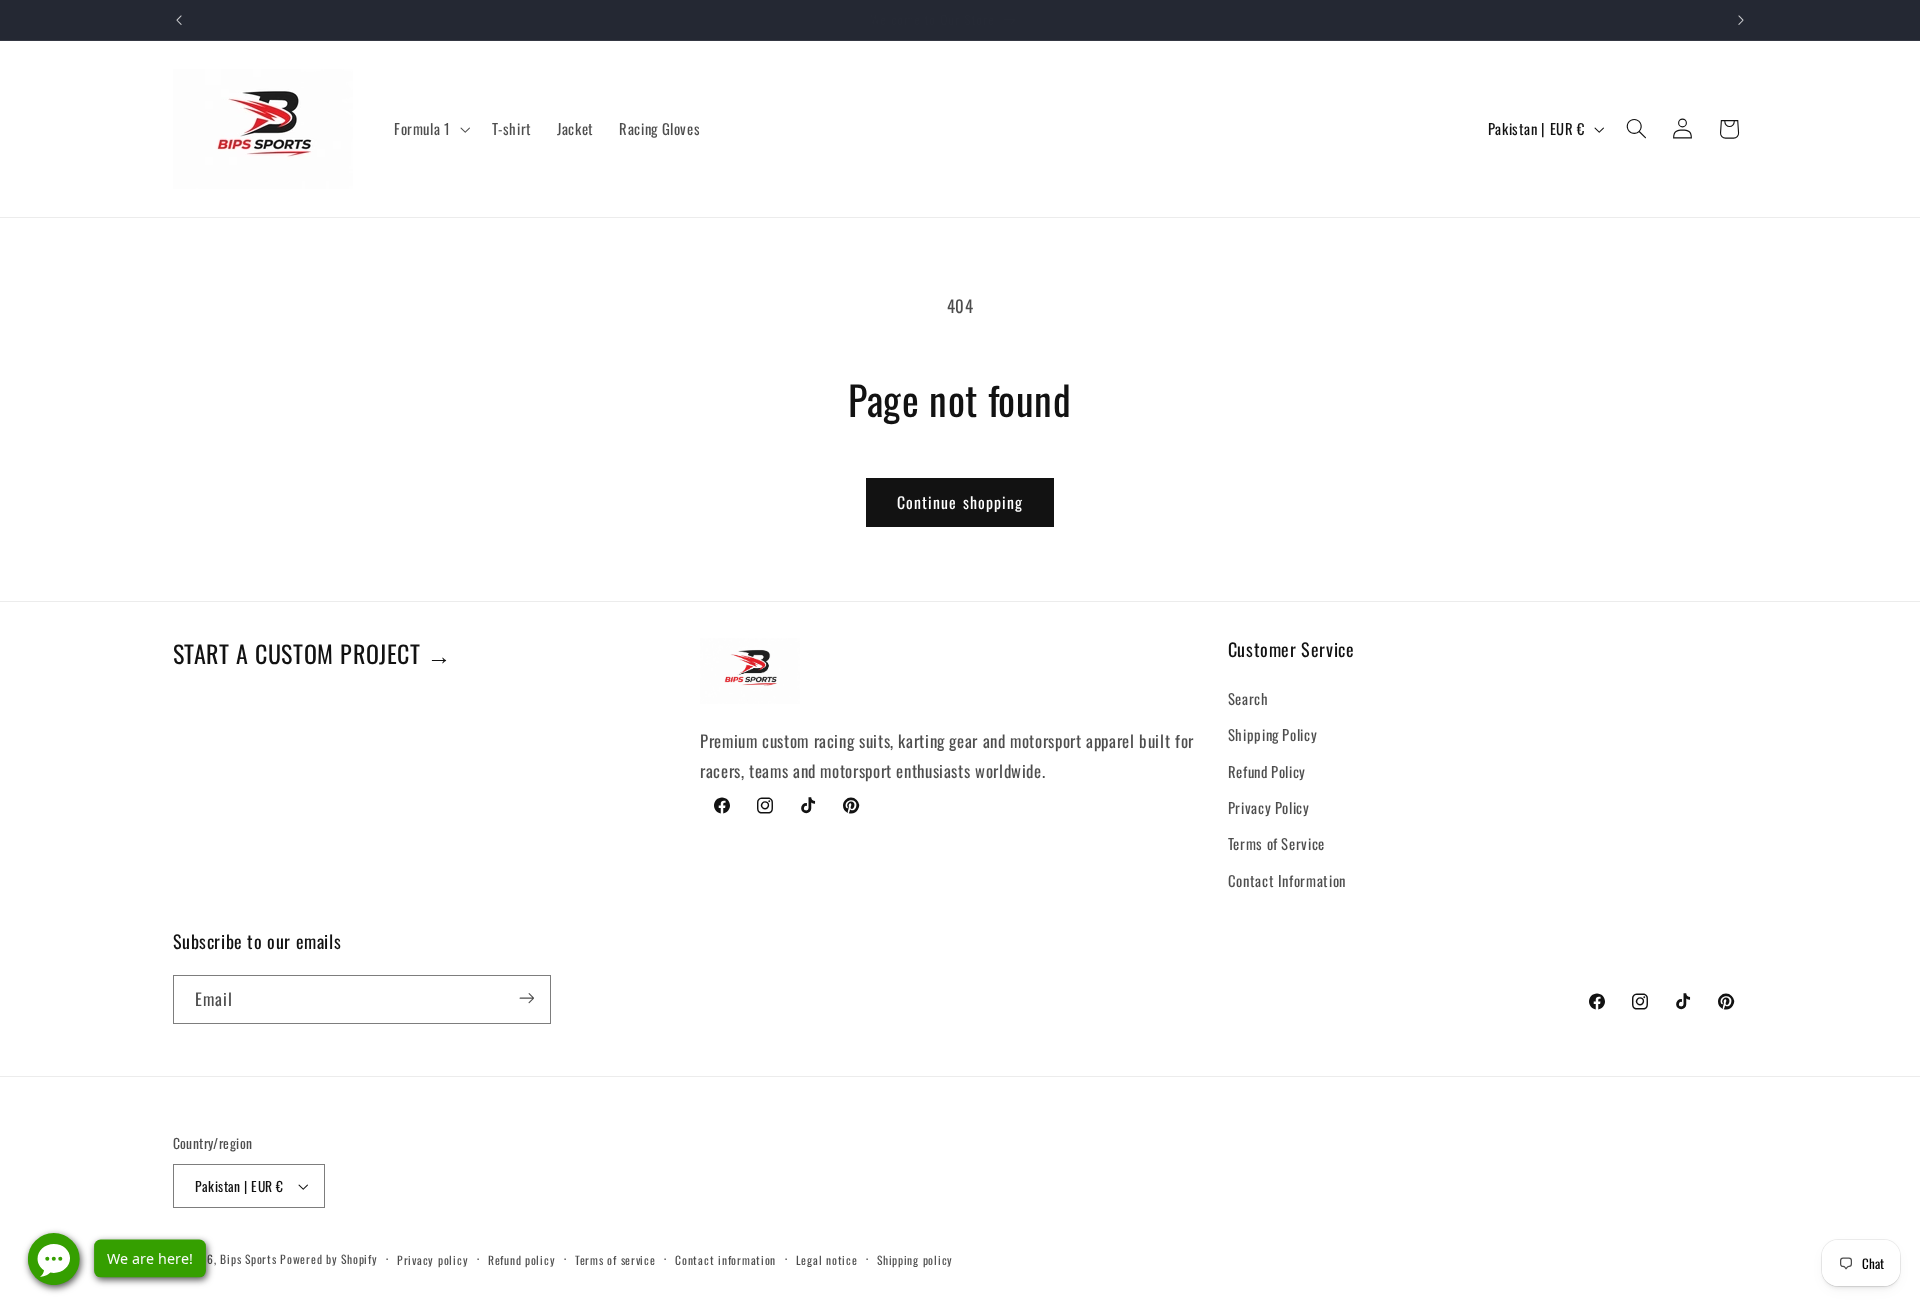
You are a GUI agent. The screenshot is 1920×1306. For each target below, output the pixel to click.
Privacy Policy (1269, 806)
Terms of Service (1276, 843)
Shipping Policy (1272, 733)
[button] (430, 129)
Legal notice (827, 1259)
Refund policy (522, 1259)
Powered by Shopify (328, 1258)
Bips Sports (248, 1258)
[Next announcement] (1741, 20)
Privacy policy (432, 1259)
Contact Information (1287, 879)
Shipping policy (915, 1259)
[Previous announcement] (179, 20)
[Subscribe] (526, 998)
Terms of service (615, 1259)
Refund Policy (1267, 770)
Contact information (725, 1259)
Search (1248, 697)
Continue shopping (960, 502)
